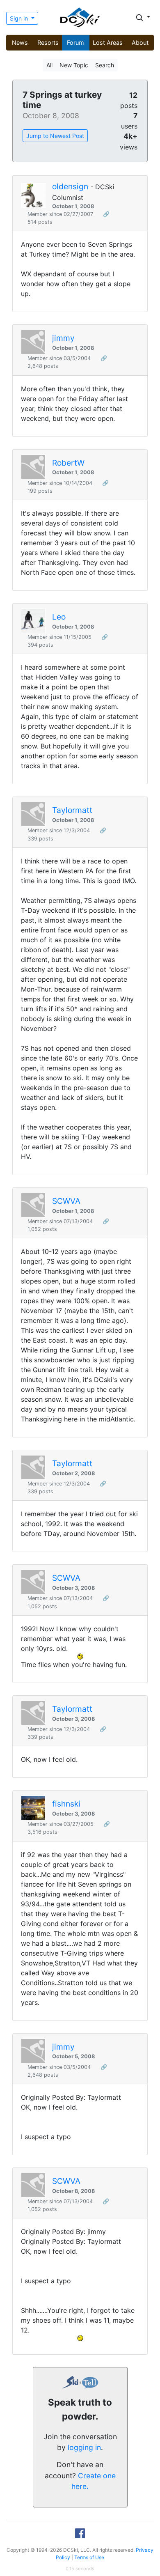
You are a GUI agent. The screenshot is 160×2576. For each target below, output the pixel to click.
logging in (84, 2447)
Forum (75, 42)
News (20, 42)
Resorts (48, 42)
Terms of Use (89, 2557)
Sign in (20, 18)
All (49, 65)
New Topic (74, 65)
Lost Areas (108, 42)
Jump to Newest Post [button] (55, 136)
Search (105, 65)
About (140, 42)
